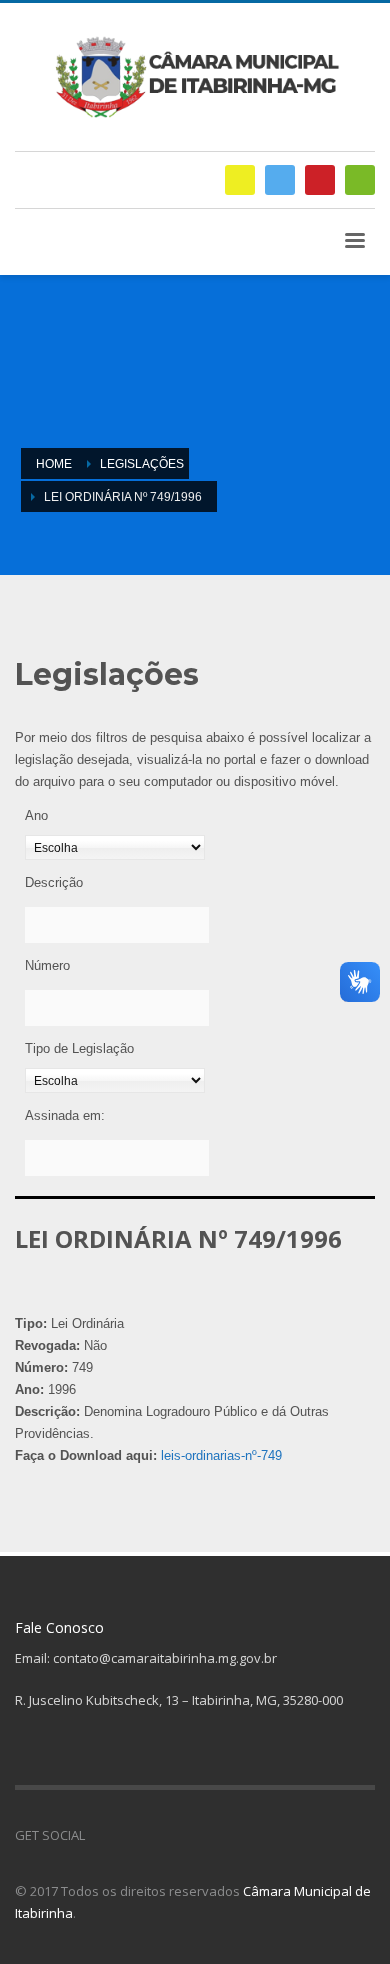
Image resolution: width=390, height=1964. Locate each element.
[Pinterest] (320, 180)
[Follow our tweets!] (130, 1835)
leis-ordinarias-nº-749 (221, 1455)
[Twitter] (280, 180)
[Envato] (360, 180)
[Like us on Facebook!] (100, 1835)
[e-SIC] (240, 180)
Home (54, 464)
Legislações (142, 464)
